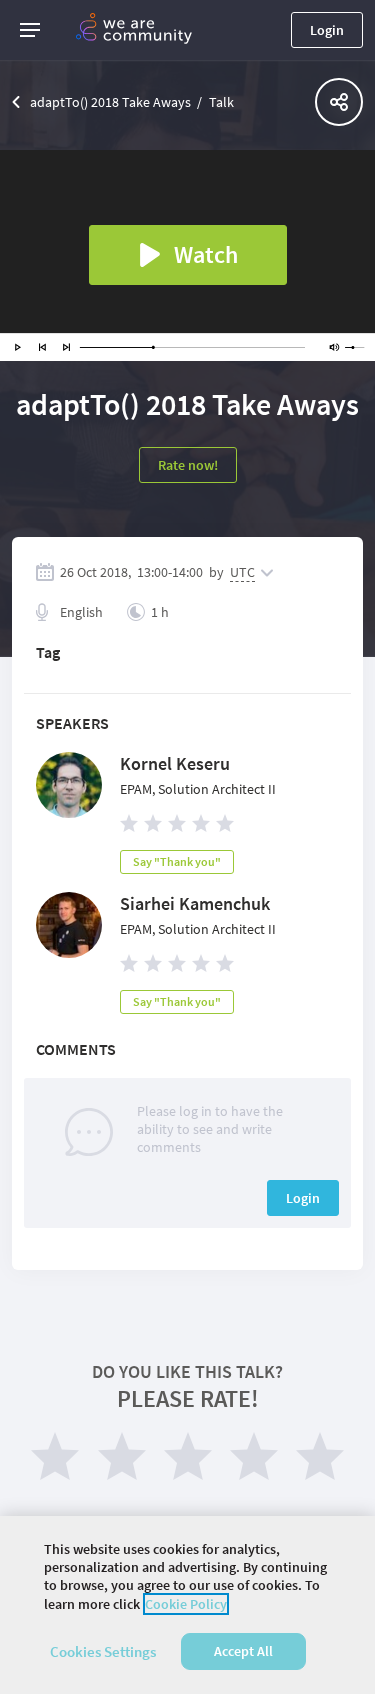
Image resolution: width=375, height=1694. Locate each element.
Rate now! (188, 465)
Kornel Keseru (175, 763)
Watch (206, 254)
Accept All (243, 1651)
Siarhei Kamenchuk (195, 903)
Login (327, 30)
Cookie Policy (186, 1604)
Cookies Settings (103, 1651)
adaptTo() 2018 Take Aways (110, 102)
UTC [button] (242, 572)
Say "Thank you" (177, 861)
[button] (30, 30)
